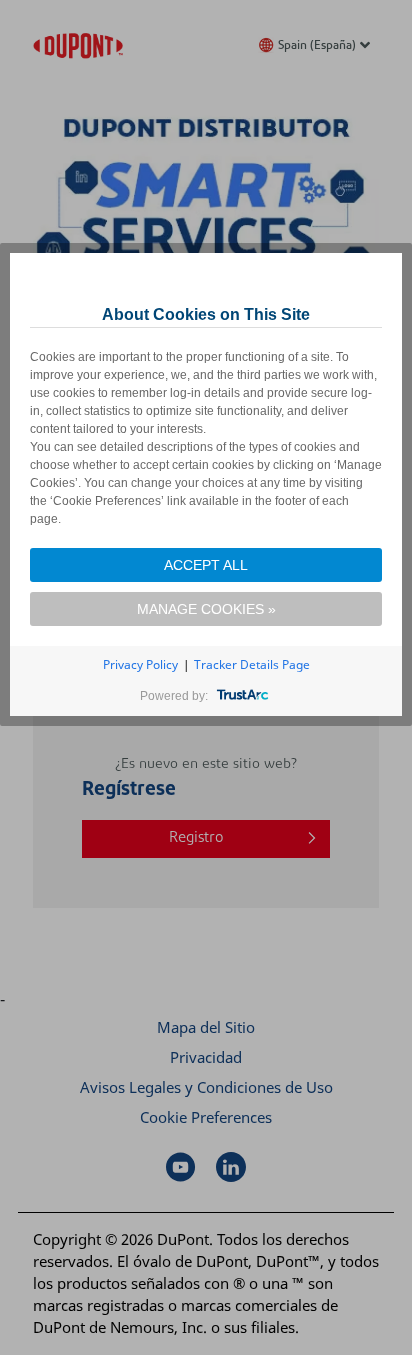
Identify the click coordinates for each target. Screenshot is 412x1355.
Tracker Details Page (252, 664)
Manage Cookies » (206, 609)
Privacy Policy (140, 664)
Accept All (206, 565)
